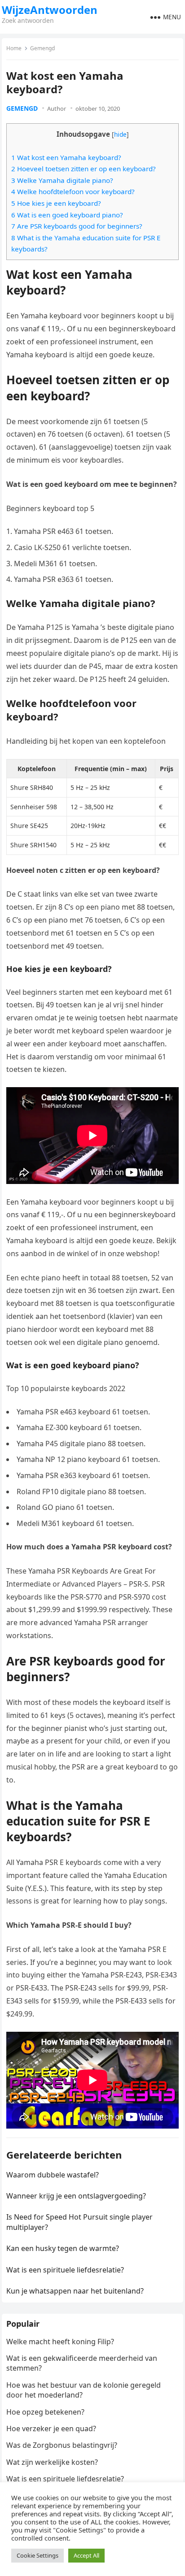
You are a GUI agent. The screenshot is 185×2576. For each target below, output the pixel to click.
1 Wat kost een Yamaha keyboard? (66, 157)
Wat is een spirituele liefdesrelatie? (65, 2270)
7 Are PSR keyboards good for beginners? (77, 226)
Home (14, 48)
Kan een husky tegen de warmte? (63, 2248)
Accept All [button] (86, 2555)
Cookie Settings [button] (37, 2555)
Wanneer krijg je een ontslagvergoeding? (76, 2196)
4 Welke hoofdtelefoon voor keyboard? (73, 191)
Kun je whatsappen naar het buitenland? (75, 2291)
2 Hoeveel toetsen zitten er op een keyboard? (84, 169)
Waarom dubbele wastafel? (53, 2175)
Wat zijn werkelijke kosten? (52, 2462)
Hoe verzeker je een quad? (51, 2429)
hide (120, 134)
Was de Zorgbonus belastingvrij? (62, 2445)
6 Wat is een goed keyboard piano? (67, 215)
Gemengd (42, 48)
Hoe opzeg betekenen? (45, 2412)
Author (57, 108)
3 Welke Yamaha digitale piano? (62, 180)
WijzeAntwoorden (50, 10)
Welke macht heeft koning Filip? (60, 2342)
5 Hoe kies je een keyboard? (56, 203)
